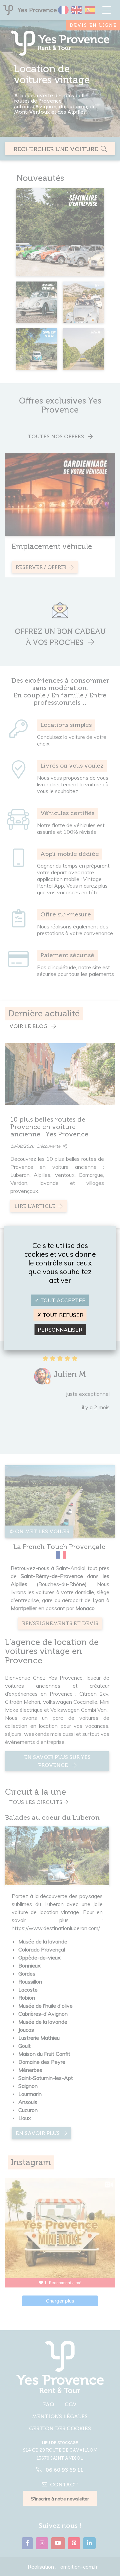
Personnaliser (60, 1330)
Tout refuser (62, 1315)
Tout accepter (62, 1300)
